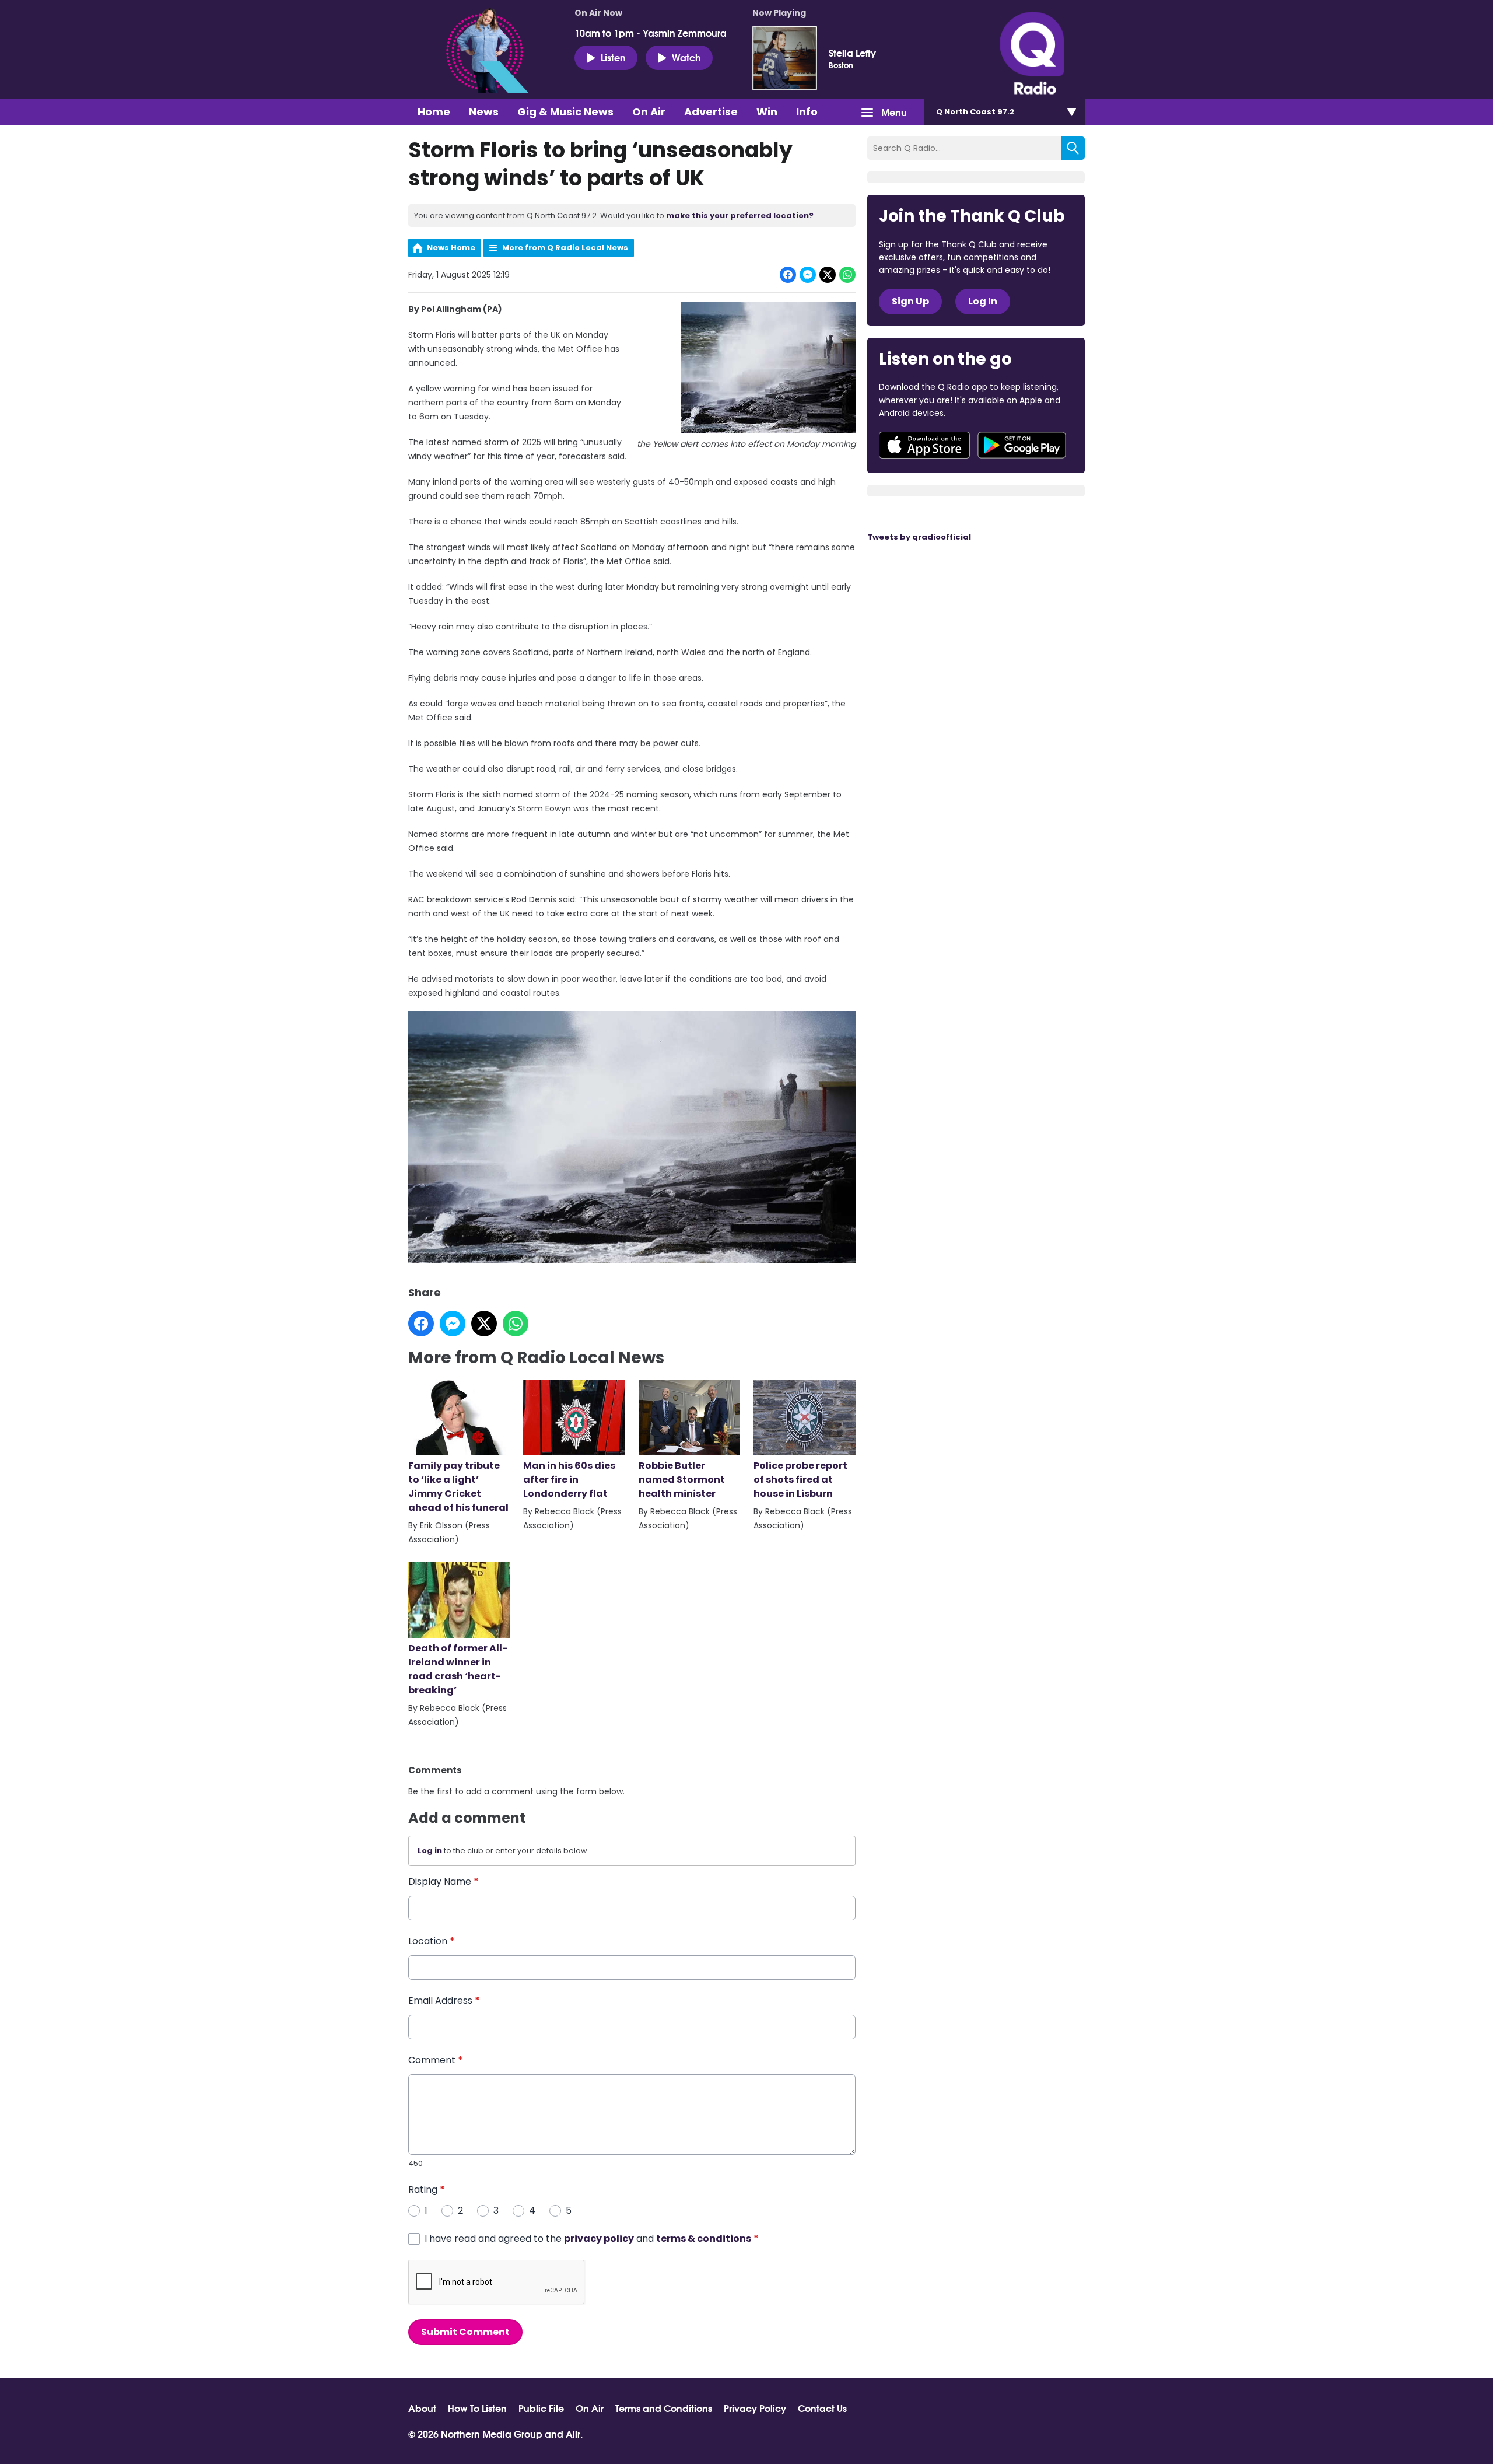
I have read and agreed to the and (592, 2239)
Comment (436, 2060)
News (484, 112)
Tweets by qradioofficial (919, 537)
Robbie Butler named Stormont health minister (682, 1480)
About (422, 2408)
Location (432, 1941)
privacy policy (599, 2239)
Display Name (444, 1882)
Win (767, 112)
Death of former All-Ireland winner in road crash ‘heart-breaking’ (458, 1669)
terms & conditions (704, 2239)
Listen (613, 57)
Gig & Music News (565, 112)
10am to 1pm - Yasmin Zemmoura (651, 33)
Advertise (711, 112)
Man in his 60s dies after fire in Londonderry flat (569, 1480)
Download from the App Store (924, 445)
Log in (430, 1851)
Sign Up (910, 301)
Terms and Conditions (664, 2408)
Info (807, 112)
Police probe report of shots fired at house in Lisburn (800, 1480)
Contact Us (822, 2408)
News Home (451, 248)
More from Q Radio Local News (565, 248)
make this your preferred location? (740, 216)
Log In (983, 301)
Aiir (573, 2433)
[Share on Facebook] (788, 275)
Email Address (444, 2001)
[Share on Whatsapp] (847, 275)
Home (434, 112)
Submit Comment (465, 2332)
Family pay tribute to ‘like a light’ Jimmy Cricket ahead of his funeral (458, 1487)
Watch (686, 57)
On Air (649, 112)
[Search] (1073, 148)
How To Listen (477, 2408)
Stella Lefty (852, 52)
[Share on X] (828, 275)
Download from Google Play (1022, 445)
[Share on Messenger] (808, 275)
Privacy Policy (755, 2408)
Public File (541, 2408)
